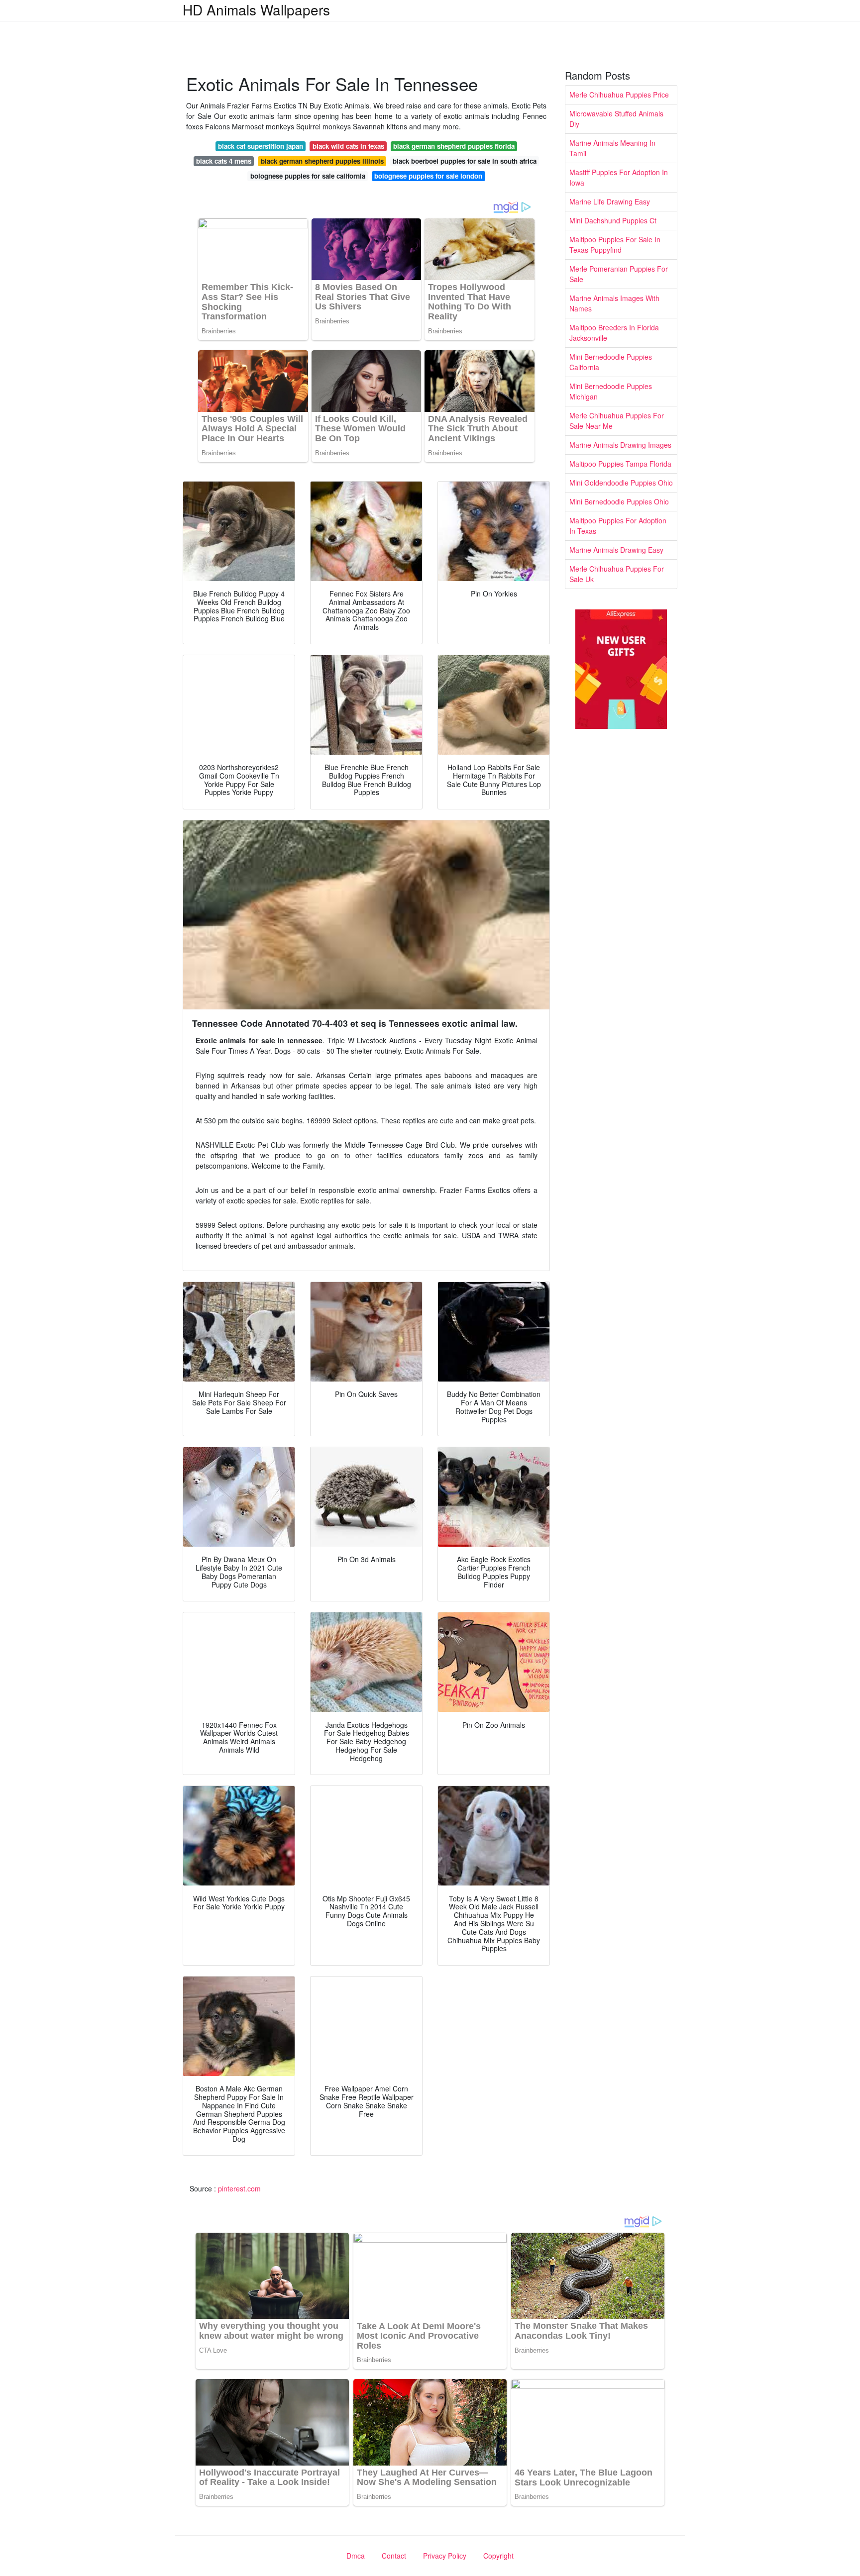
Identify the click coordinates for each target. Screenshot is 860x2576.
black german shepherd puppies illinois (322, 161)
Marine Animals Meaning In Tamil (612, 148)
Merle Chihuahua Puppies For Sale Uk (617, 574)
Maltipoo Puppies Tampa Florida (620, 464)
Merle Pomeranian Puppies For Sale (619, 274)
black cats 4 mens (224, 161)
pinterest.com (239, 2188)
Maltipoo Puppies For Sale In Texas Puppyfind (615, 245)
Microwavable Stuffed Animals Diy (616, 119)
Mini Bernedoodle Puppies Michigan (611, 391)
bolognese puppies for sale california (308, 176)
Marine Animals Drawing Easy (616, 550)
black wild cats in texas (348, 146)
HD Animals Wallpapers (256, 9)
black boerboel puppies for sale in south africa (465, 161)
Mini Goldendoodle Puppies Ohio (621, 483)
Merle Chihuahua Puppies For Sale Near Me (617, 421)
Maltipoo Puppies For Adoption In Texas (618, 526)
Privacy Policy (445, 2556)
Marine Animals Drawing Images (620, 445)
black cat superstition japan (261, 146)
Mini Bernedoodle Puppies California (611, 362)
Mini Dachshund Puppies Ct (613, 220)
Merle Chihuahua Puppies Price (619, 95)
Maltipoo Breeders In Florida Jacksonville (614, 333)
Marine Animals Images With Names (614, 303)
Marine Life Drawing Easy (610, 201)
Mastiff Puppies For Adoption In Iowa (619, 177)
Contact (394, 2556)
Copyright (498, 2556)
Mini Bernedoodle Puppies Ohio (619, 501)
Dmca (356, 2556)
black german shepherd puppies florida (454, 146)
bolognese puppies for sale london (428, 176)
